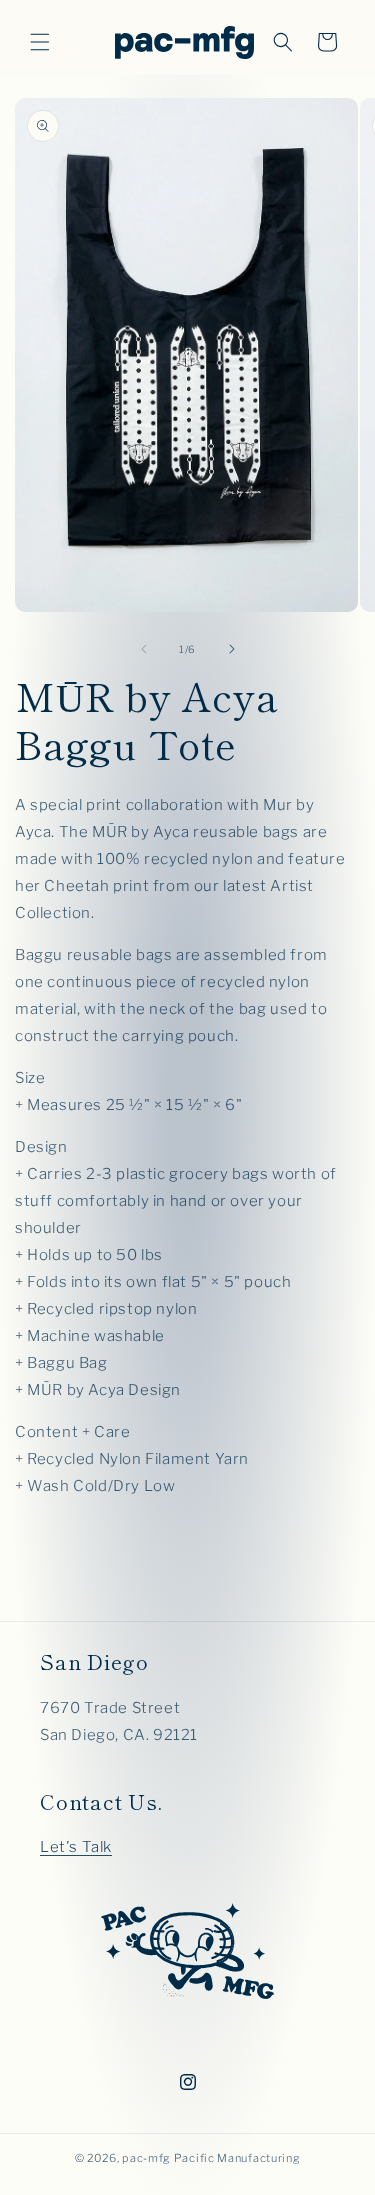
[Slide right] (232, 649)
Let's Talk (76, 1847)
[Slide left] (144, 649)
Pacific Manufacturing (237, 2158)
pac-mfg (146, 2158)
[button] (40, 42)
